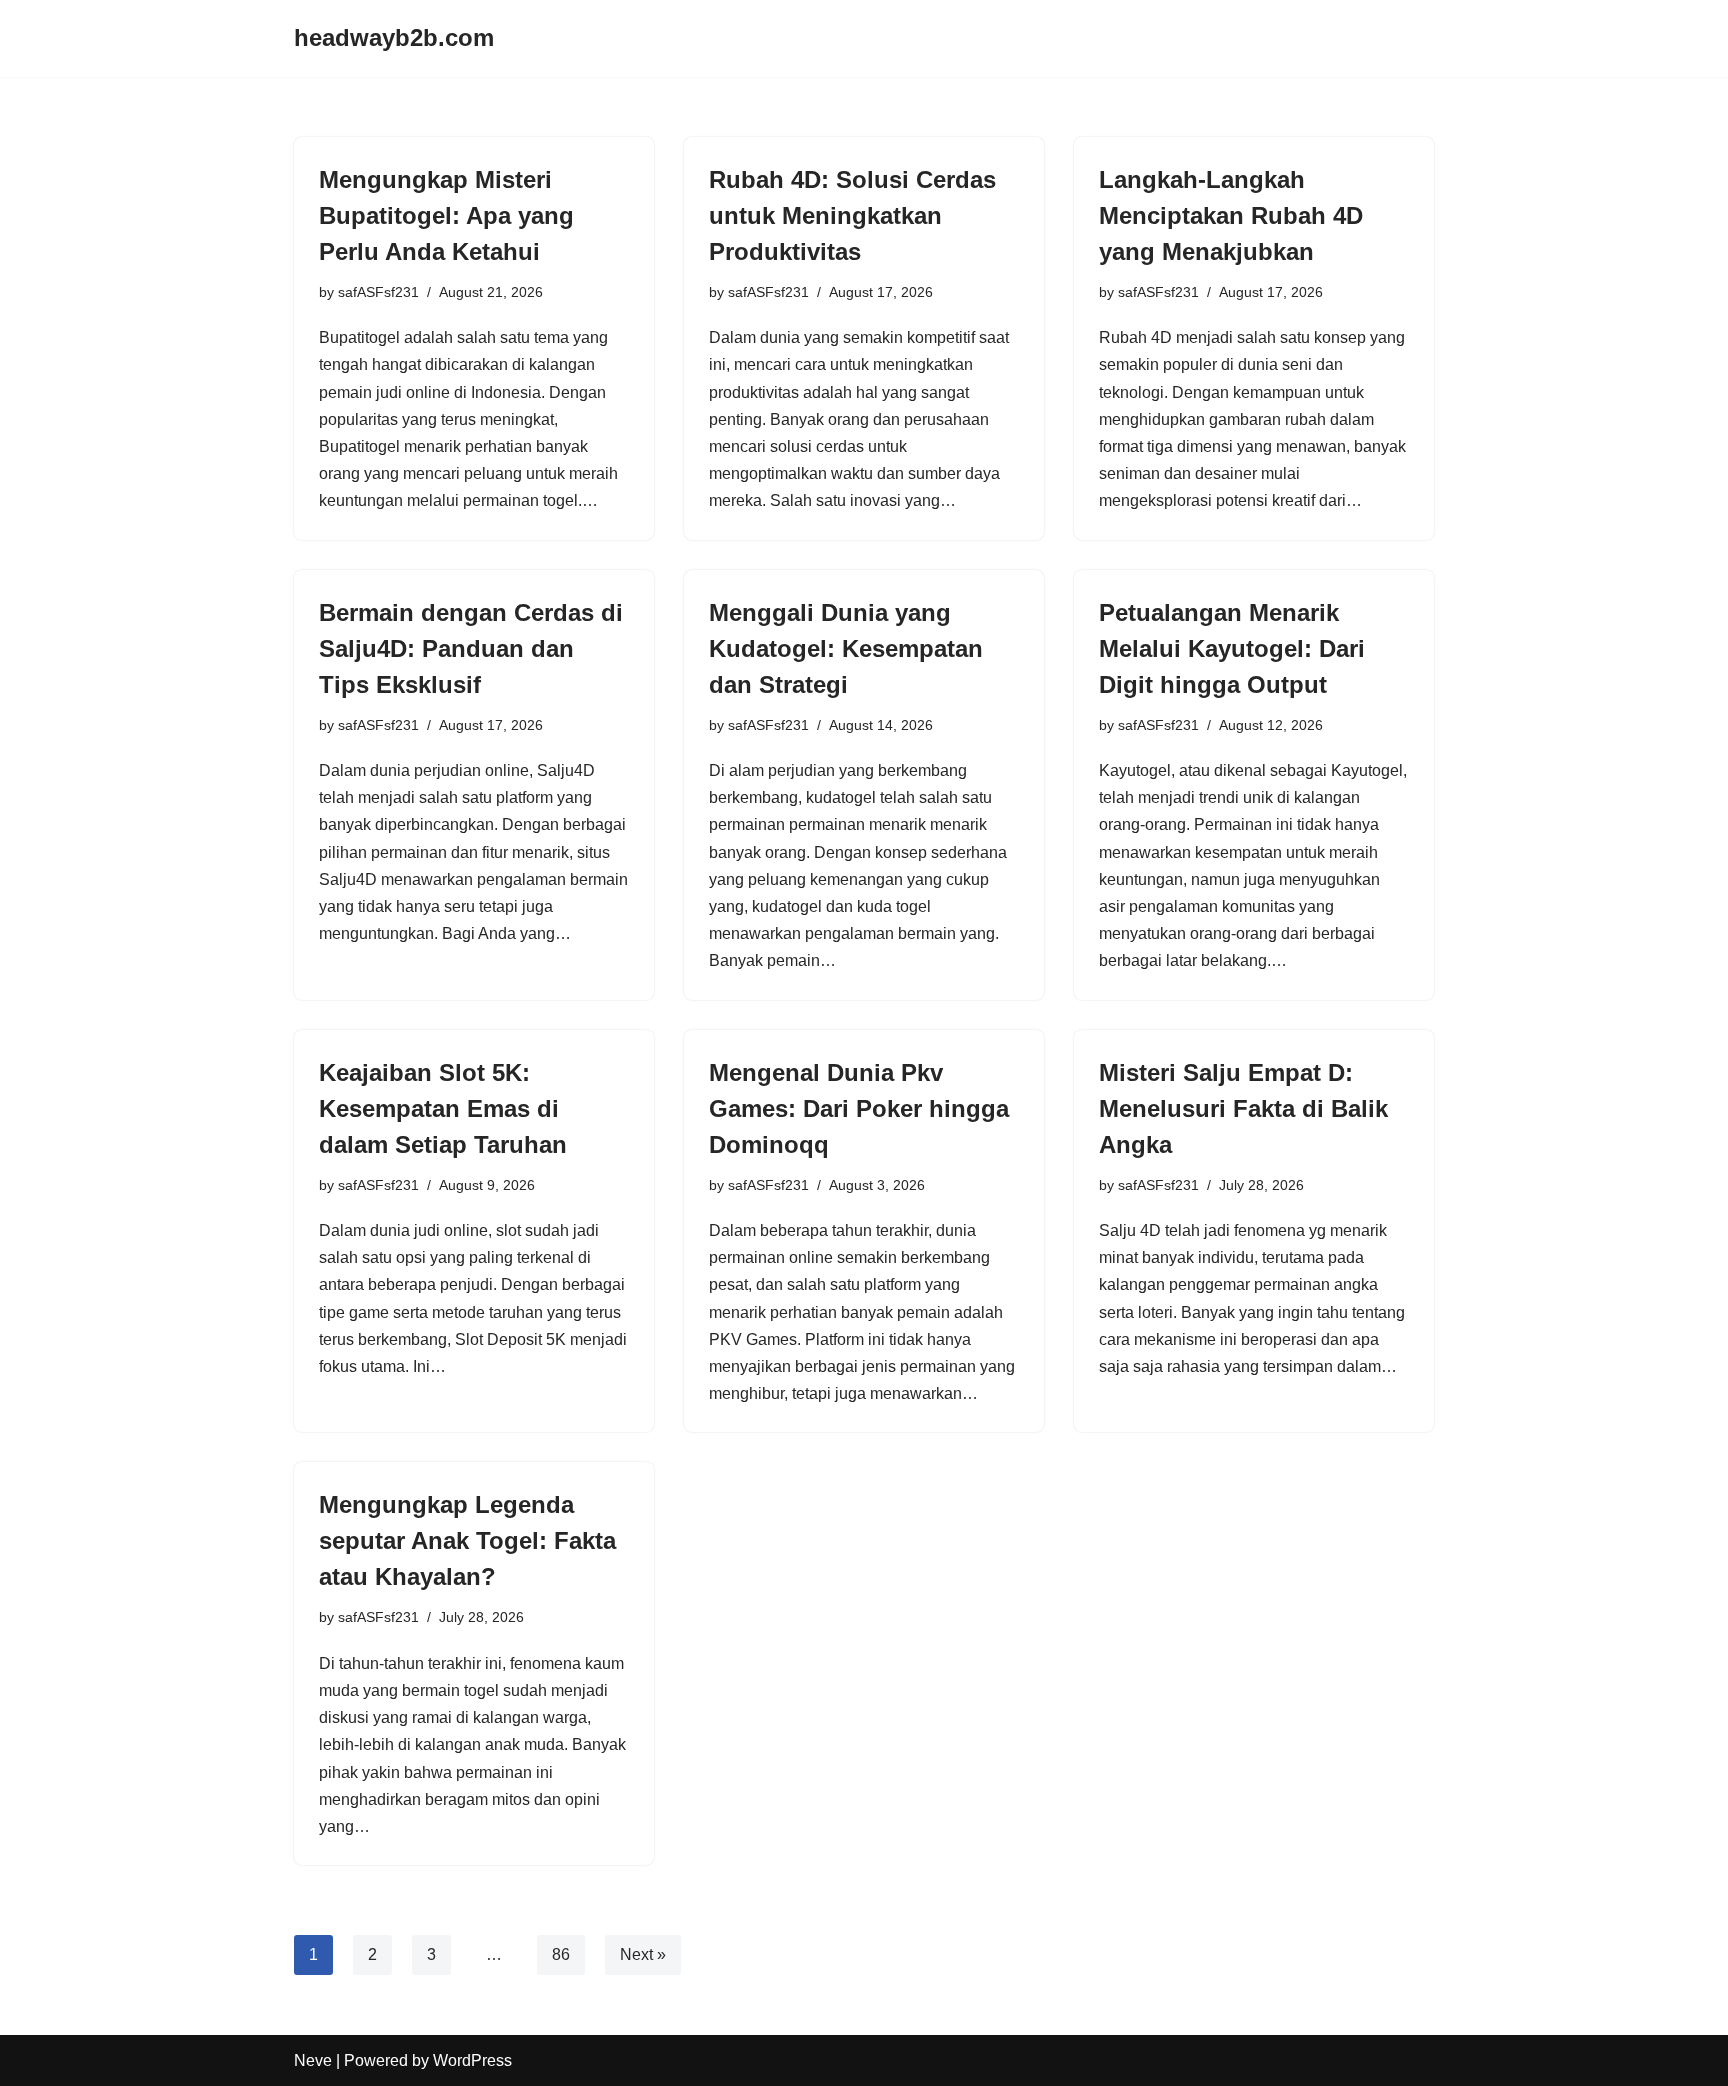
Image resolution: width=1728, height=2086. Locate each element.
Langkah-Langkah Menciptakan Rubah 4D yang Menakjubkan (1231, 215)
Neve (313, 2060)
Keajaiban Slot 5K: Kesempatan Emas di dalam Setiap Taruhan (443, 1108)
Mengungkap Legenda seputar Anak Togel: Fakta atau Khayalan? (467, 1540)
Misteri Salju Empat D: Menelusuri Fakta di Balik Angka (1243, 1108)
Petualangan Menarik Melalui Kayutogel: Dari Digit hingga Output (1232, 648)
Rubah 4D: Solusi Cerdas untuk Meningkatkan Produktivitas (852, 215)
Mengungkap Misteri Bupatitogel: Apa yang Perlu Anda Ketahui (446, 215)
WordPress (472, 2060)
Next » (643, 1954)
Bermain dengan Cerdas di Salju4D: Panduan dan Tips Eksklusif (471, 648)
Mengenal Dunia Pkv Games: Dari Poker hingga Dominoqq (859, 1108)
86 (561, 1954)
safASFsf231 (378, 292)
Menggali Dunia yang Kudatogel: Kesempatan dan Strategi (846, 648)
